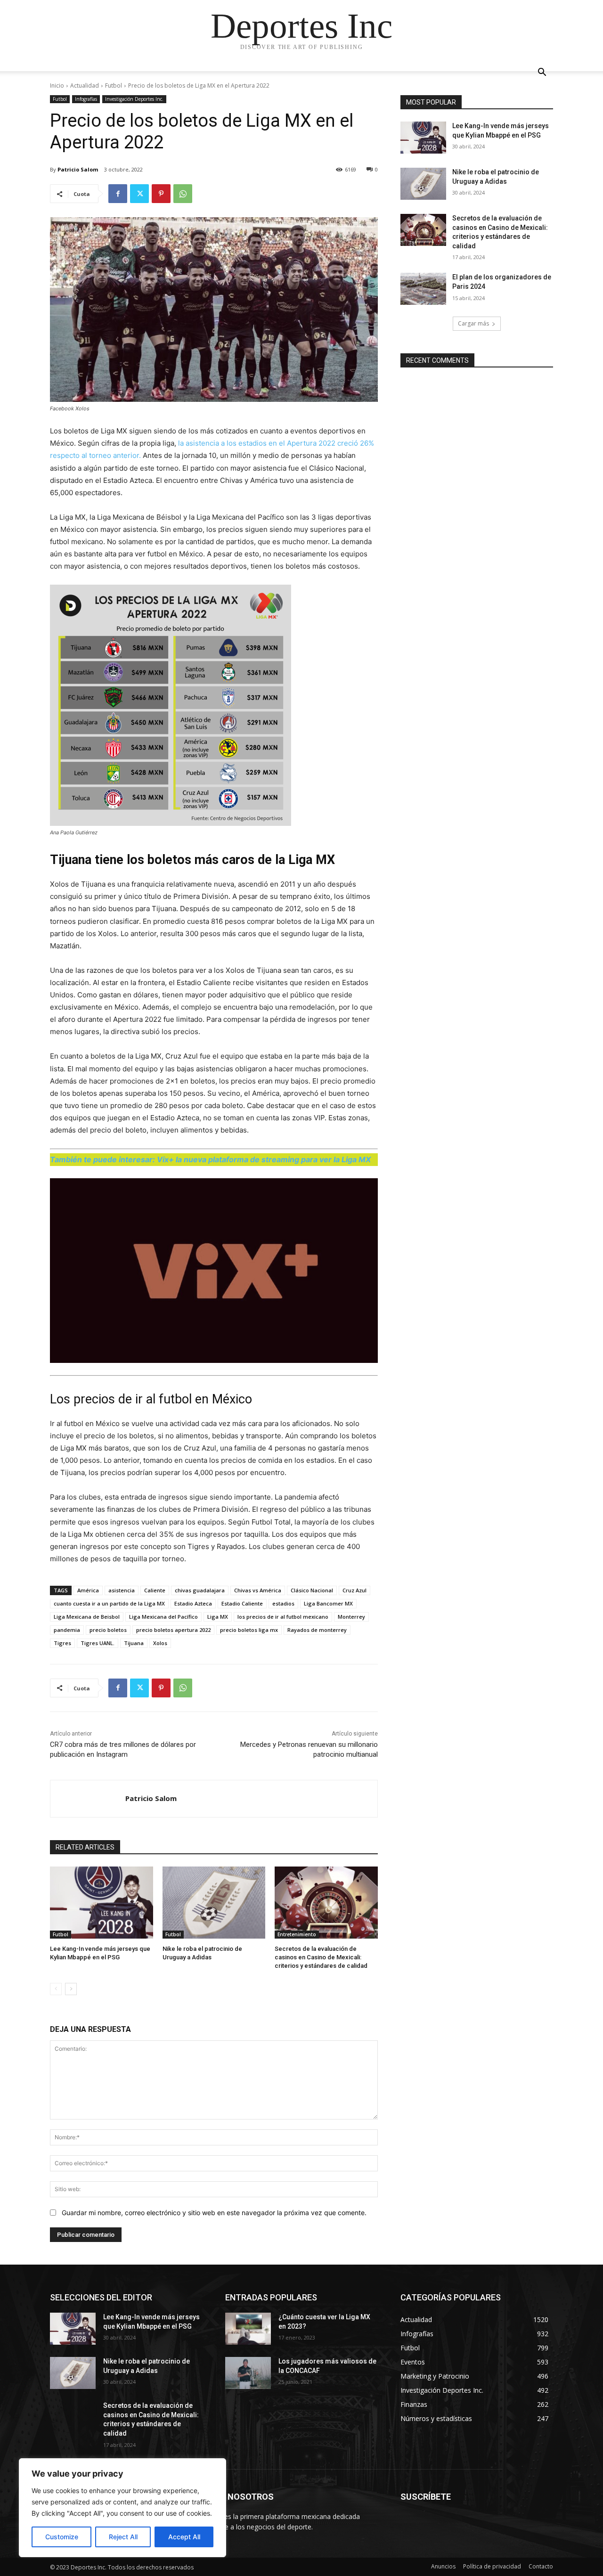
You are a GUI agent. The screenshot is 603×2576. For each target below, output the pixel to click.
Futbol (114, 86)
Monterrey (351, 1617)
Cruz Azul (354, 1590)
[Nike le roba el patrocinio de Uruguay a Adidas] (214, 1903)
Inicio (57, 86)
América (88, 1590)
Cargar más (473, 323)
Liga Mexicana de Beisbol (87, 1617)
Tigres (62, 1643)
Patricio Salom (78, 169)
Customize (62, 2537)
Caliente (155, 1590)
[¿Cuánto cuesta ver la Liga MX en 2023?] (248, 2329)
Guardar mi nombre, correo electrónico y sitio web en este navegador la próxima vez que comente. (214, 2213)
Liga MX (218, 1617)
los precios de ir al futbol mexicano (283, 1617)
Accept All (184, 2537)
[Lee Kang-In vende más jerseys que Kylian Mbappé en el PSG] (102, 1903)
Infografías (86, 99)
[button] (542, 73)
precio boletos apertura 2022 (173, 1630)
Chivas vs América (258, 1590)
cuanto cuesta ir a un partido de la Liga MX (109, 1603)
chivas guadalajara (200, 1590)
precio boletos (108, 1630)
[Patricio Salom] (88, 1799)
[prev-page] (56, 1989)
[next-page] (71, 1989)
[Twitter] (139, 194)
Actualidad (85, 86)
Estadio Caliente (242, 1603)
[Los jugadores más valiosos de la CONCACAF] (248, 2373)
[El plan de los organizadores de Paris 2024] (423, 289)
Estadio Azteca (193, 1603)
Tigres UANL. (98, 1643)
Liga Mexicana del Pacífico (163, 1617)
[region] (122, 2508)
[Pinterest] (161, 194)
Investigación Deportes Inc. (134, 99)
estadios (283, 1603)
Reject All (123, 2537)
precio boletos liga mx (249, 1630)
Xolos (160, 1643)
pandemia (67, 1630)
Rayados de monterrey (317, 1630)
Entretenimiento (297, 1934)
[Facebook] (118, 194)
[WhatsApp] (183, 194)
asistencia (122, 1590)
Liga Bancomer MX (328, 1603)
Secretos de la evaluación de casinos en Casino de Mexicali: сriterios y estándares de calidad (321, 1957)
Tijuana (134, 1643)
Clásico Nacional (312, 1590)
